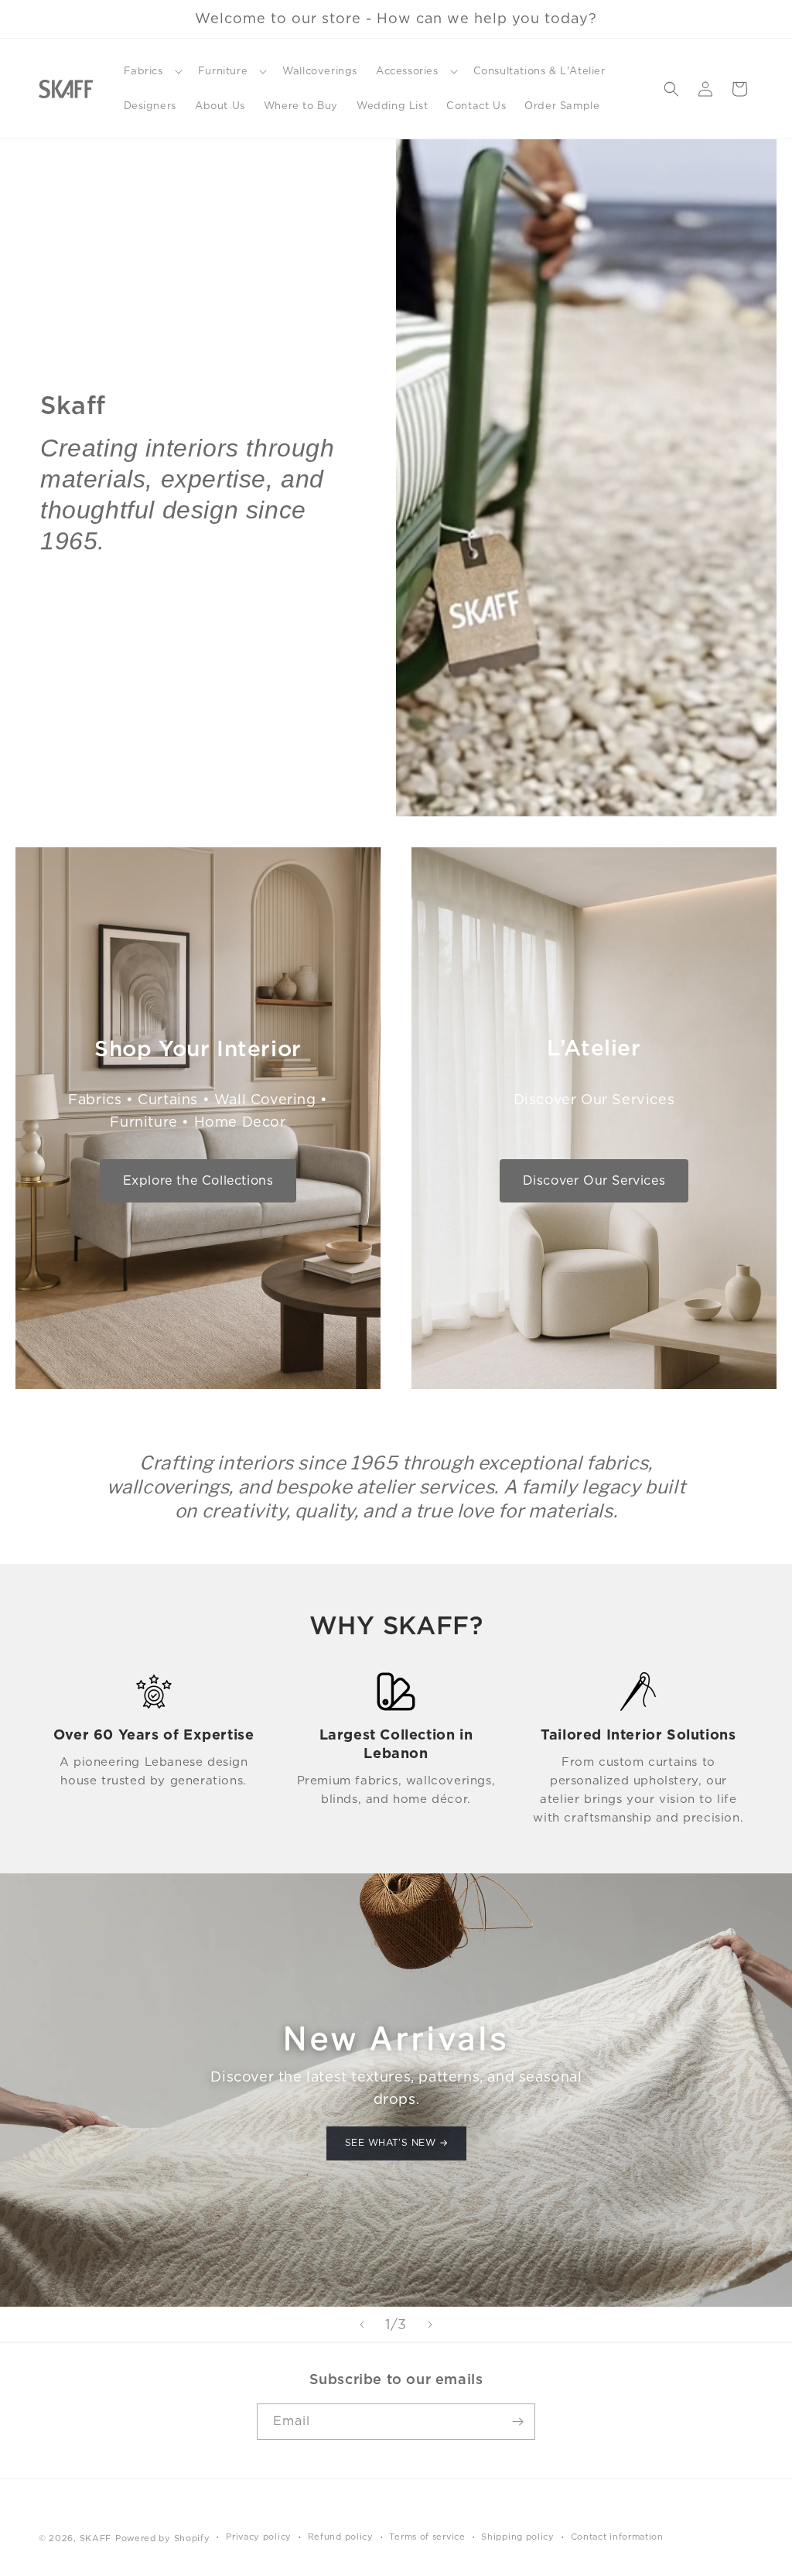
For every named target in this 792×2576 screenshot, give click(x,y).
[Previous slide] (362, 2325)
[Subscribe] (517, 2422)
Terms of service (427, 2537)
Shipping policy (518, 2537)
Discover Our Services (594, 1180)
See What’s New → (396, 2143)
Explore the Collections (198, 1180)
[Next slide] (430, 2325)
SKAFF (96, 2538)
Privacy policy (259, 2537)
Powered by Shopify (163, 2538)
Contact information (617, 2537)
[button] (152, 72)
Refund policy (341, 2537)
